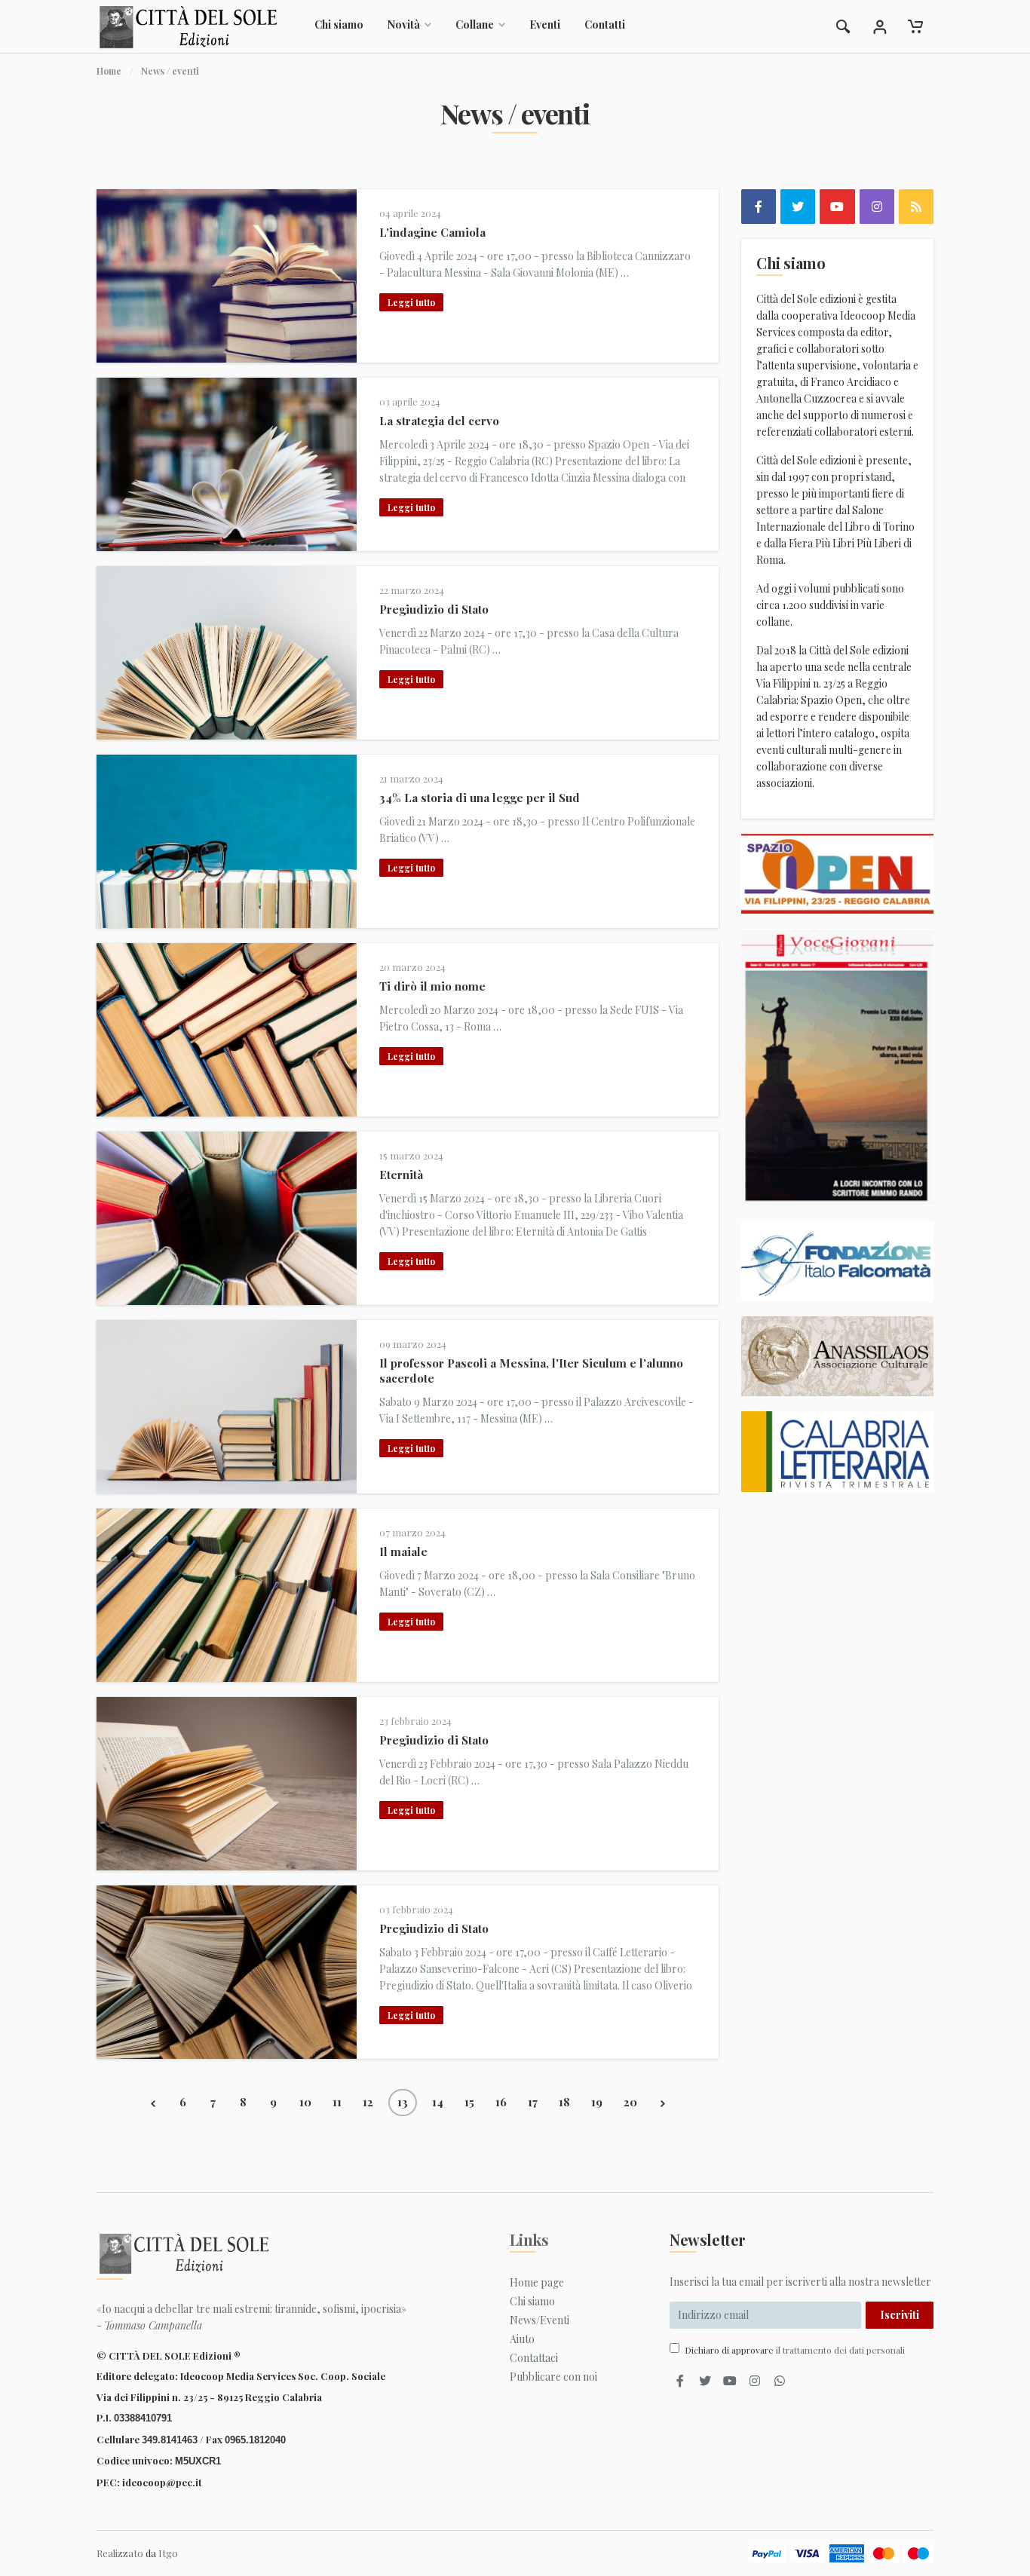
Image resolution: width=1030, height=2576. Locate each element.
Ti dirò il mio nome (432, 986)
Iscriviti (900, 2315)
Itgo (168, 2553)
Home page (537, 2282)
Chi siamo (339, 25)
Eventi (545, 25)
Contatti (605, 25)
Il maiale (403, 1551)
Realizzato (120, 2553)
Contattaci (534, 2358)
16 (501, 2102)
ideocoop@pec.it (162, 2482)
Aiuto (522, 2339)
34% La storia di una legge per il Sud (480, 798)
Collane (475, 25)
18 (564, 2102)
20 (630, 2102)
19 (597, 2102)
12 (368, 2102)
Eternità (401, 1175)
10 (305, 2102)
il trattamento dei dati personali (840, 2350)
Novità (404, 25)
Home (109, 71)
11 (337, 2102)
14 (438, 2102)
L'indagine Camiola (432, 232)
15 (469, 2102)
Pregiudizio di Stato (434, 609)
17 (533, 2102)
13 (403, 2102)
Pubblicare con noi (553, 2377)
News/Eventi (540, 2320)
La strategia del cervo (439, 421)
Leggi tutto (411, 302)
